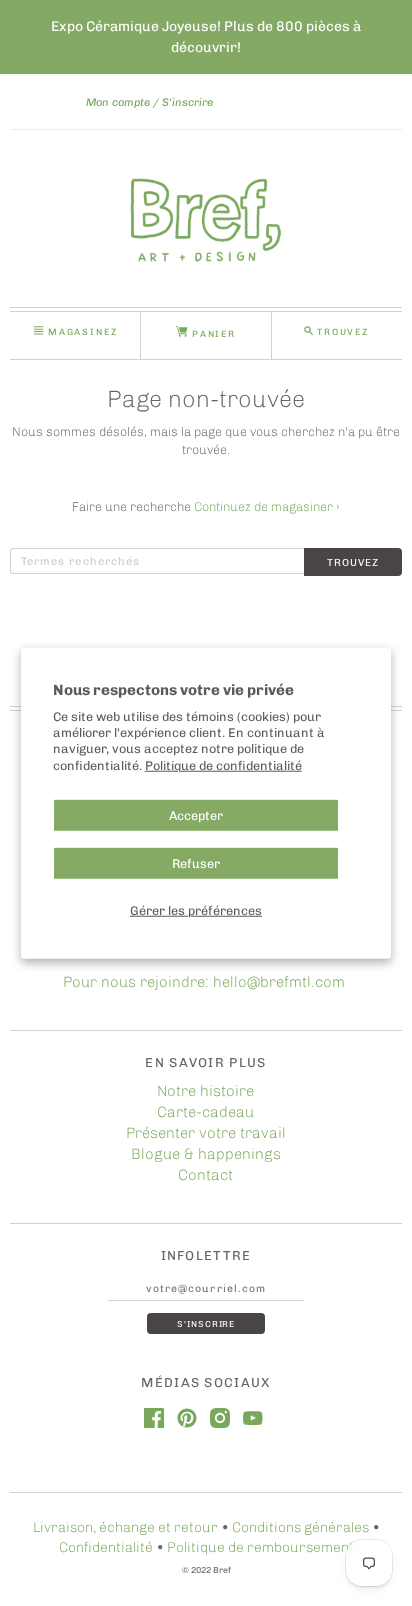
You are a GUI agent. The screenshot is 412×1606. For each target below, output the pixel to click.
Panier (212, 333)
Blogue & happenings (206, 1154)
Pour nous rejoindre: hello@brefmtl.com (206, 982)
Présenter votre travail (206, 1133)
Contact (205, 1175)
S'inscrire (187, 102)
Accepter (196, 815)
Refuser (196, 863)
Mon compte (118, 102)
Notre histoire (205, 1091)
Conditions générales (300, 1527)
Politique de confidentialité (223, 765)
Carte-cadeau (205, 1112)
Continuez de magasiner (267, 506)
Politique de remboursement (260, 1547)
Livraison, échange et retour (125, 1527)
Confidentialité (106, 1547)
